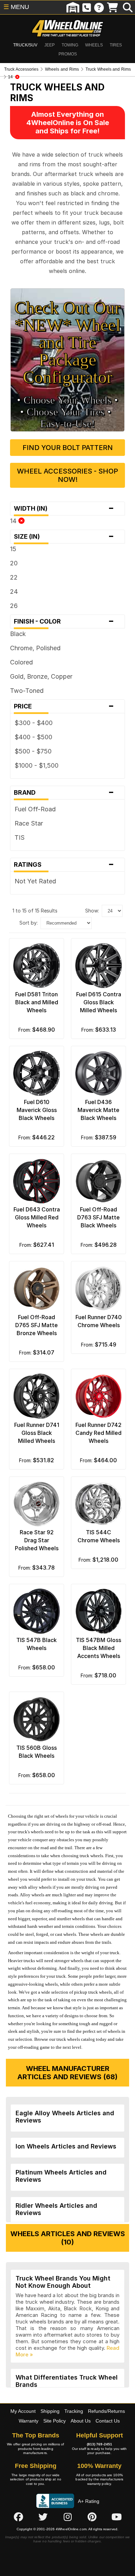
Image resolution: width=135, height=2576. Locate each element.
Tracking (74, 2411)
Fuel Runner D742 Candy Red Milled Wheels (98, 1433)
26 (14, 606)
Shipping (50, 2411)
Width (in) (64, 509)
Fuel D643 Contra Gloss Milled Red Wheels (37, 1217)
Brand (64, 793)
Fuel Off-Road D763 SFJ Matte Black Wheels (98, 1217)
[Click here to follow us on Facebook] (18, 2517)
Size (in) (64, 537)
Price (64, 706)
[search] (128, 7)
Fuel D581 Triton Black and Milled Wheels (37, 1002)
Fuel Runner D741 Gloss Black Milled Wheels (37, 1433)
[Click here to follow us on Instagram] (67, 2517)
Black (18, 634)
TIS (20, 837)
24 (14, 592)
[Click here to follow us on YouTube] (117, 2517)
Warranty (29, 2421)
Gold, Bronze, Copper (41, 676)
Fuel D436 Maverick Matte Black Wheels (98, 1110)
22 (14, 577)
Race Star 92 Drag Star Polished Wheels (37, 1540)
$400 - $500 (33, 737)
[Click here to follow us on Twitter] (43, 2517)
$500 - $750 (33, 751)
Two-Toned (27, 691)
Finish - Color (64, 621)
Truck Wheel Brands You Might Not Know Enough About (63, 2282)
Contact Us (108, 2421)
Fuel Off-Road (35, 809)
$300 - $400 (34, 723)
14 (14, 521)
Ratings (64, 865)
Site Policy (55, 2421)
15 (13, 549)
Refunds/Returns (106, 2411)
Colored (21, 662)
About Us (81, 2421)
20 (14, 563)
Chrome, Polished (35, 648)
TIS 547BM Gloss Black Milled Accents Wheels (98, 1648)
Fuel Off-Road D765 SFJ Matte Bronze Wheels (37, 1325)
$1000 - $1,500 (37, 765)
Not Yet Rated (35, 881)
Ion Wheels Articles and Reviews (66, 2146)
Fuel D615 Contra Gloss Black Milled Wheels (99, 1002)
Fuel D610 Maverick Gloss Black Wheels (37, 1110)
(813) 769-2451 (100, 2444)
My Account (23, 2411)
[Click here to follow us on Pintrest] (92, 2517)
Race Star (29, 823)
